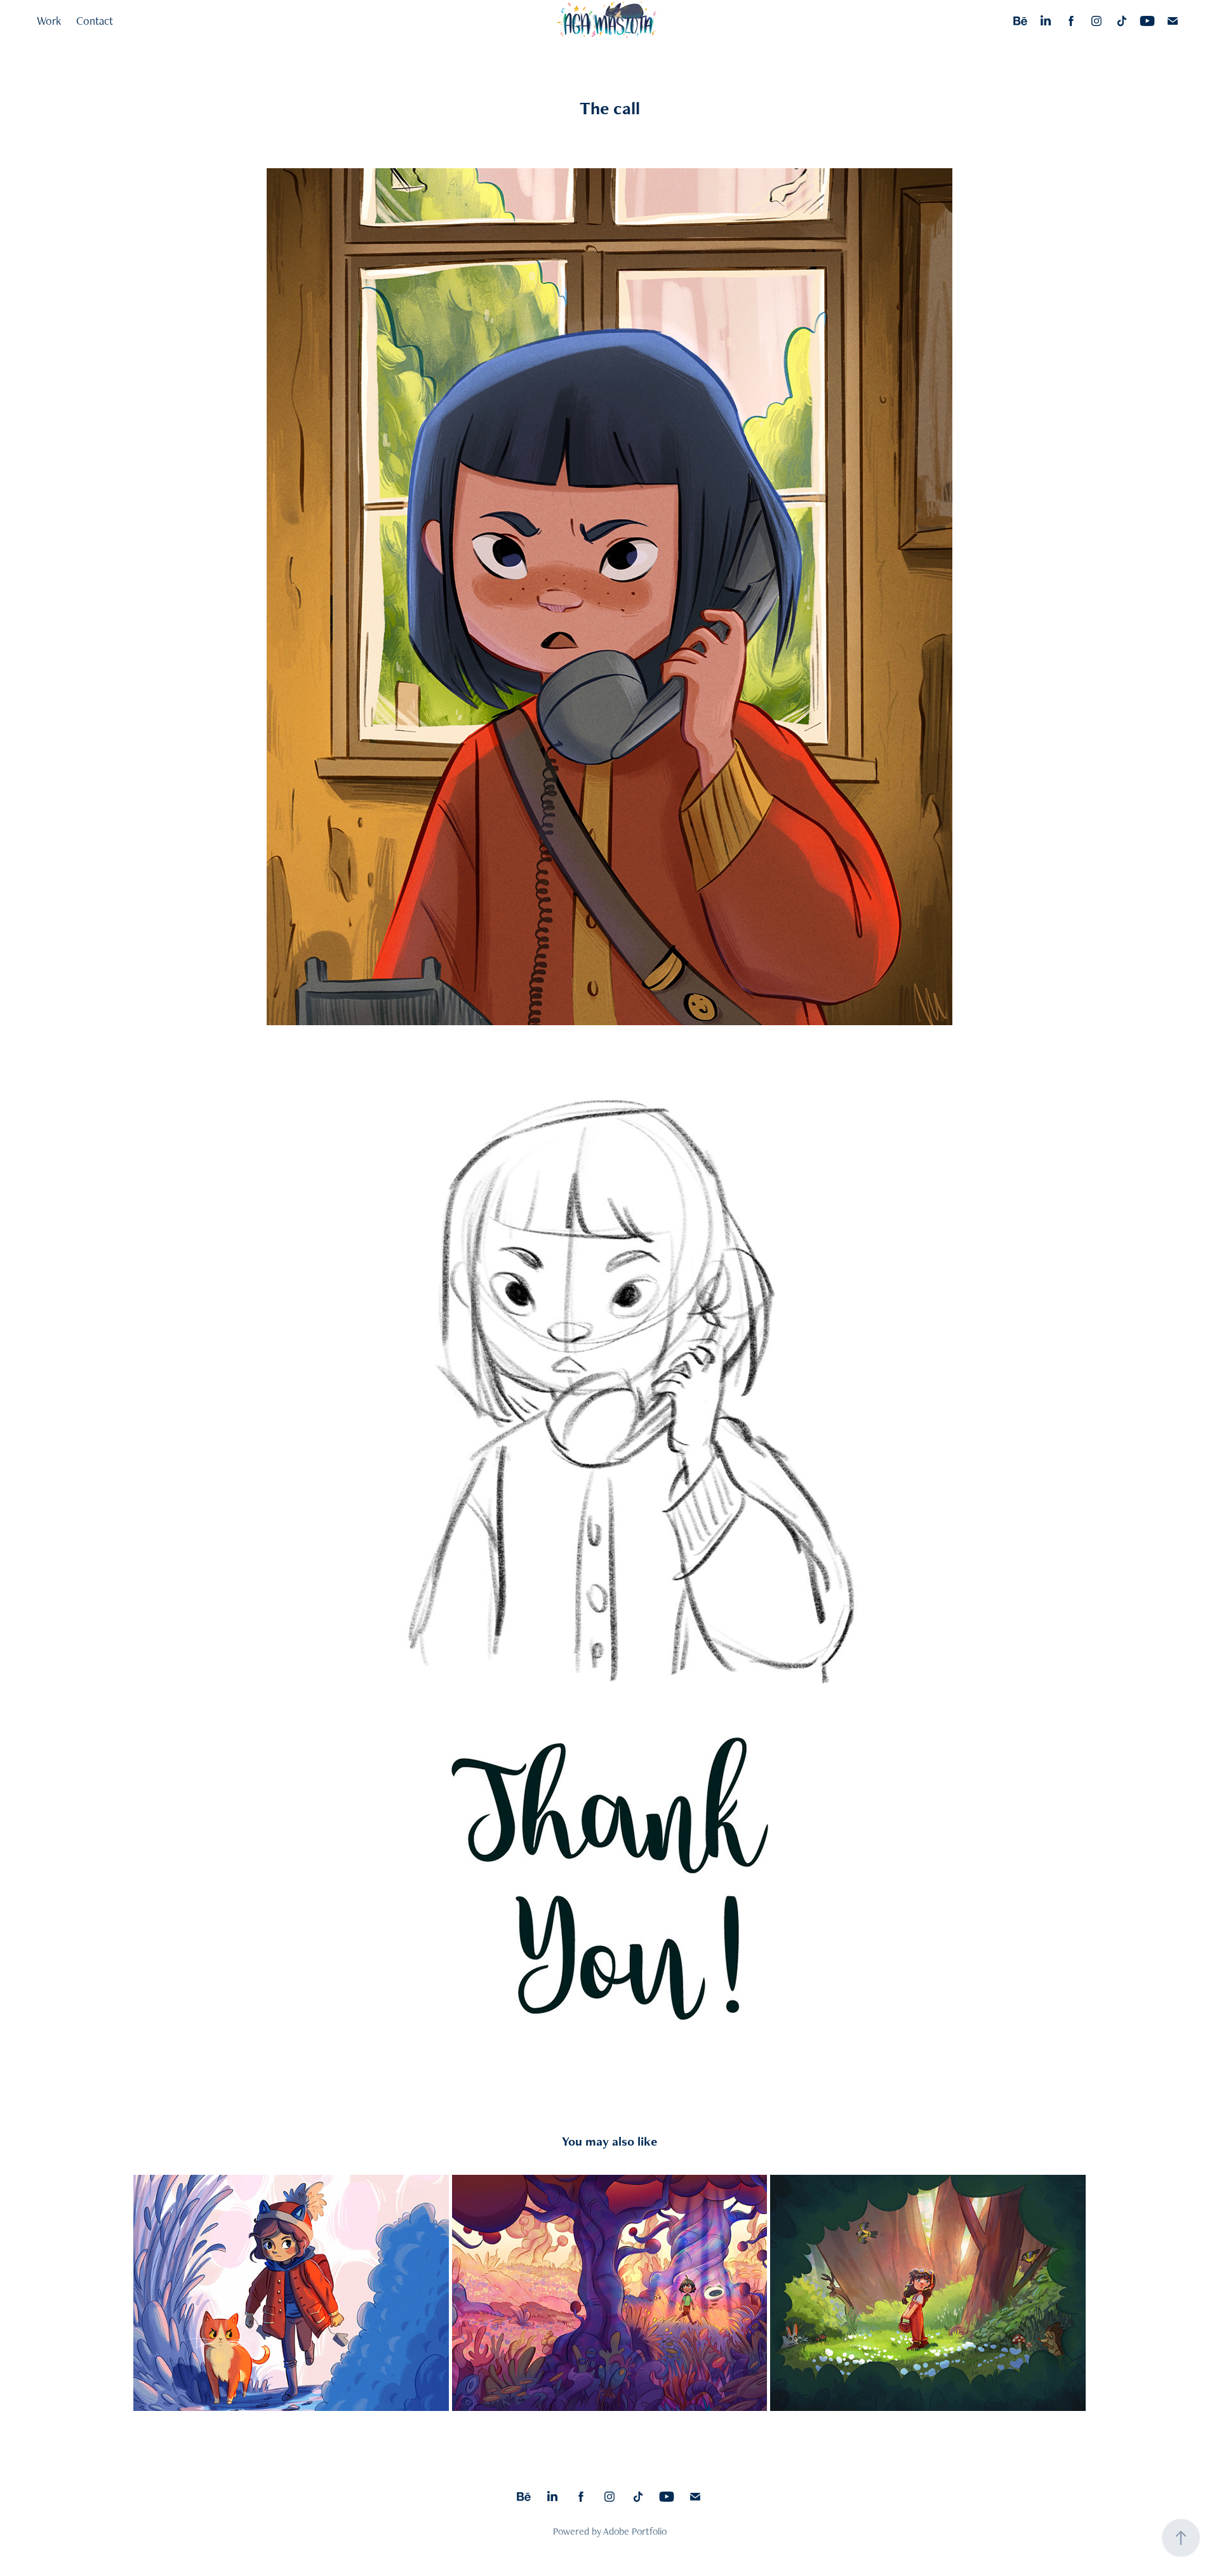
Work (49, 21)
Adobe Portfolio (635, 2531)
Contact (95, 21)
